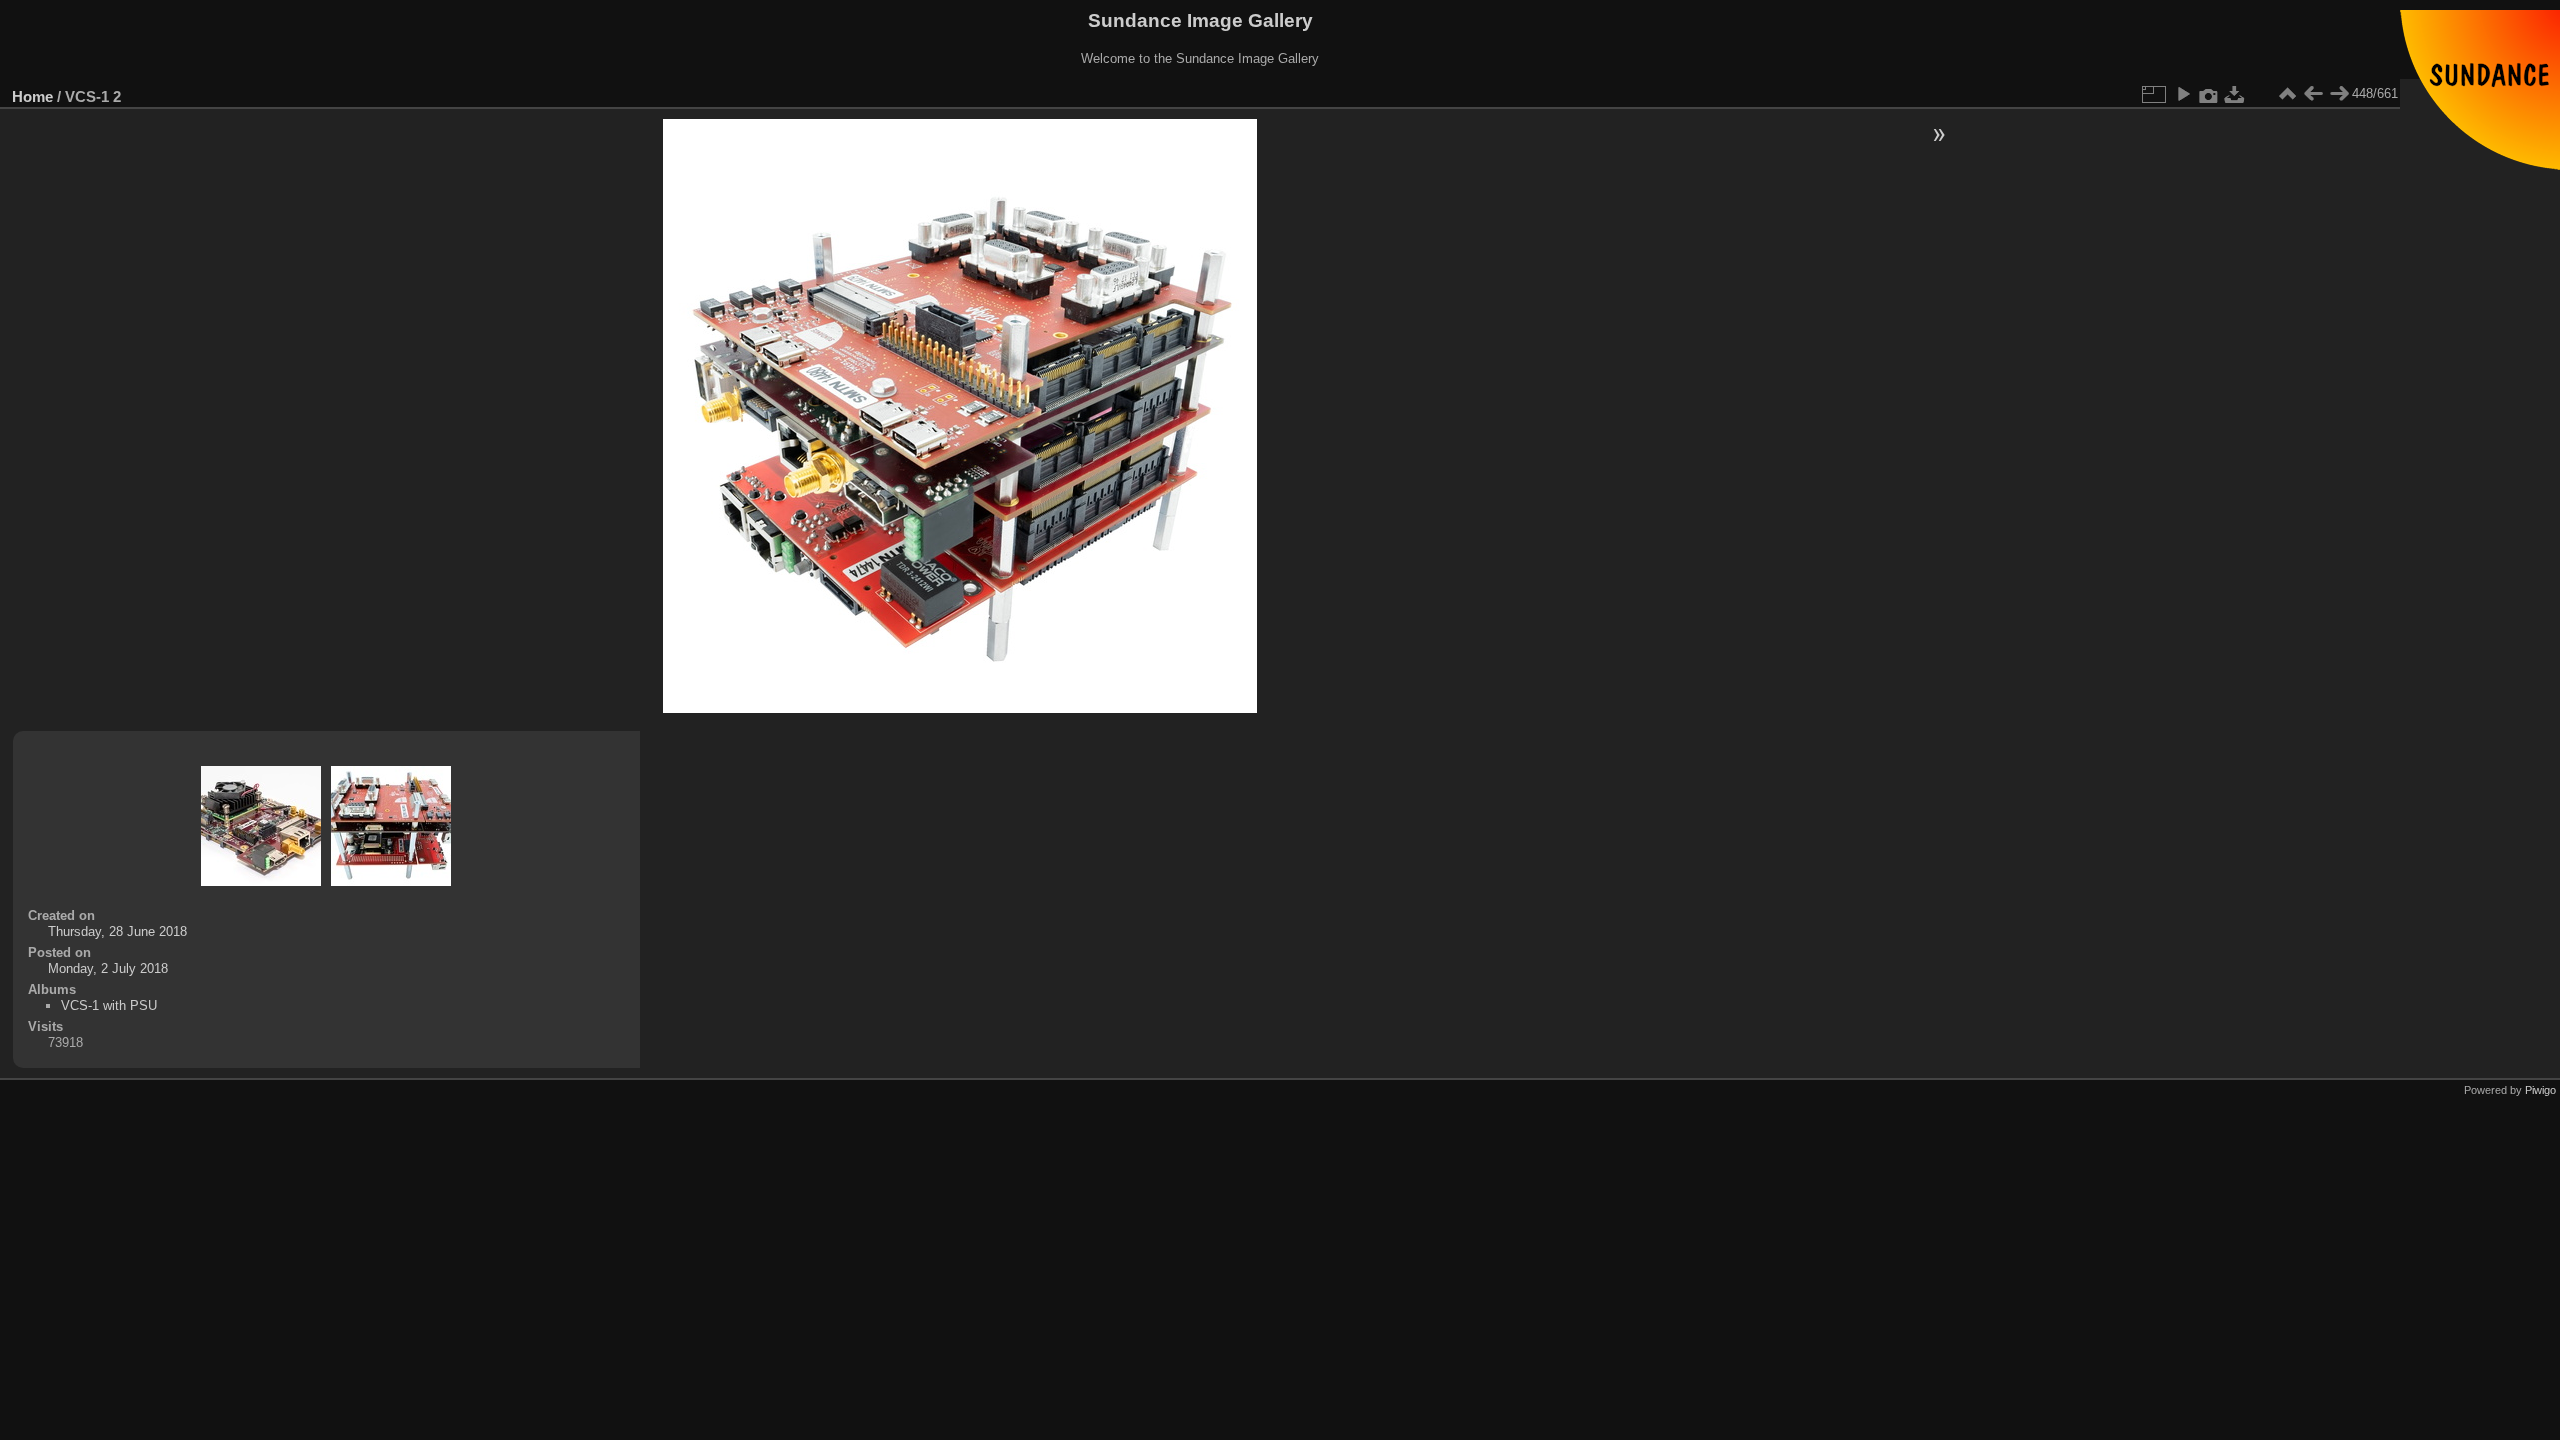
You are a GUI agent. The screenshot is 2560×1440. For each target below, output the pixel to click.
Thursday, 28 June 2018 (117, 931)
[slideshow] (2183, 94)
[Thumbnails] (2287, 94)
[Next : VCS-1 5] (2339, 94)
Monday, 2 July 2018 (108, 968)
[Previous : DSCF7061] (2313, 94)
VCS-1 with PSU (109, 1005)
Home (32, 96)
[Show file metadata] (2209, 94)
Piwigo (2540, 1090)
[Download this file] (2235, 94)
